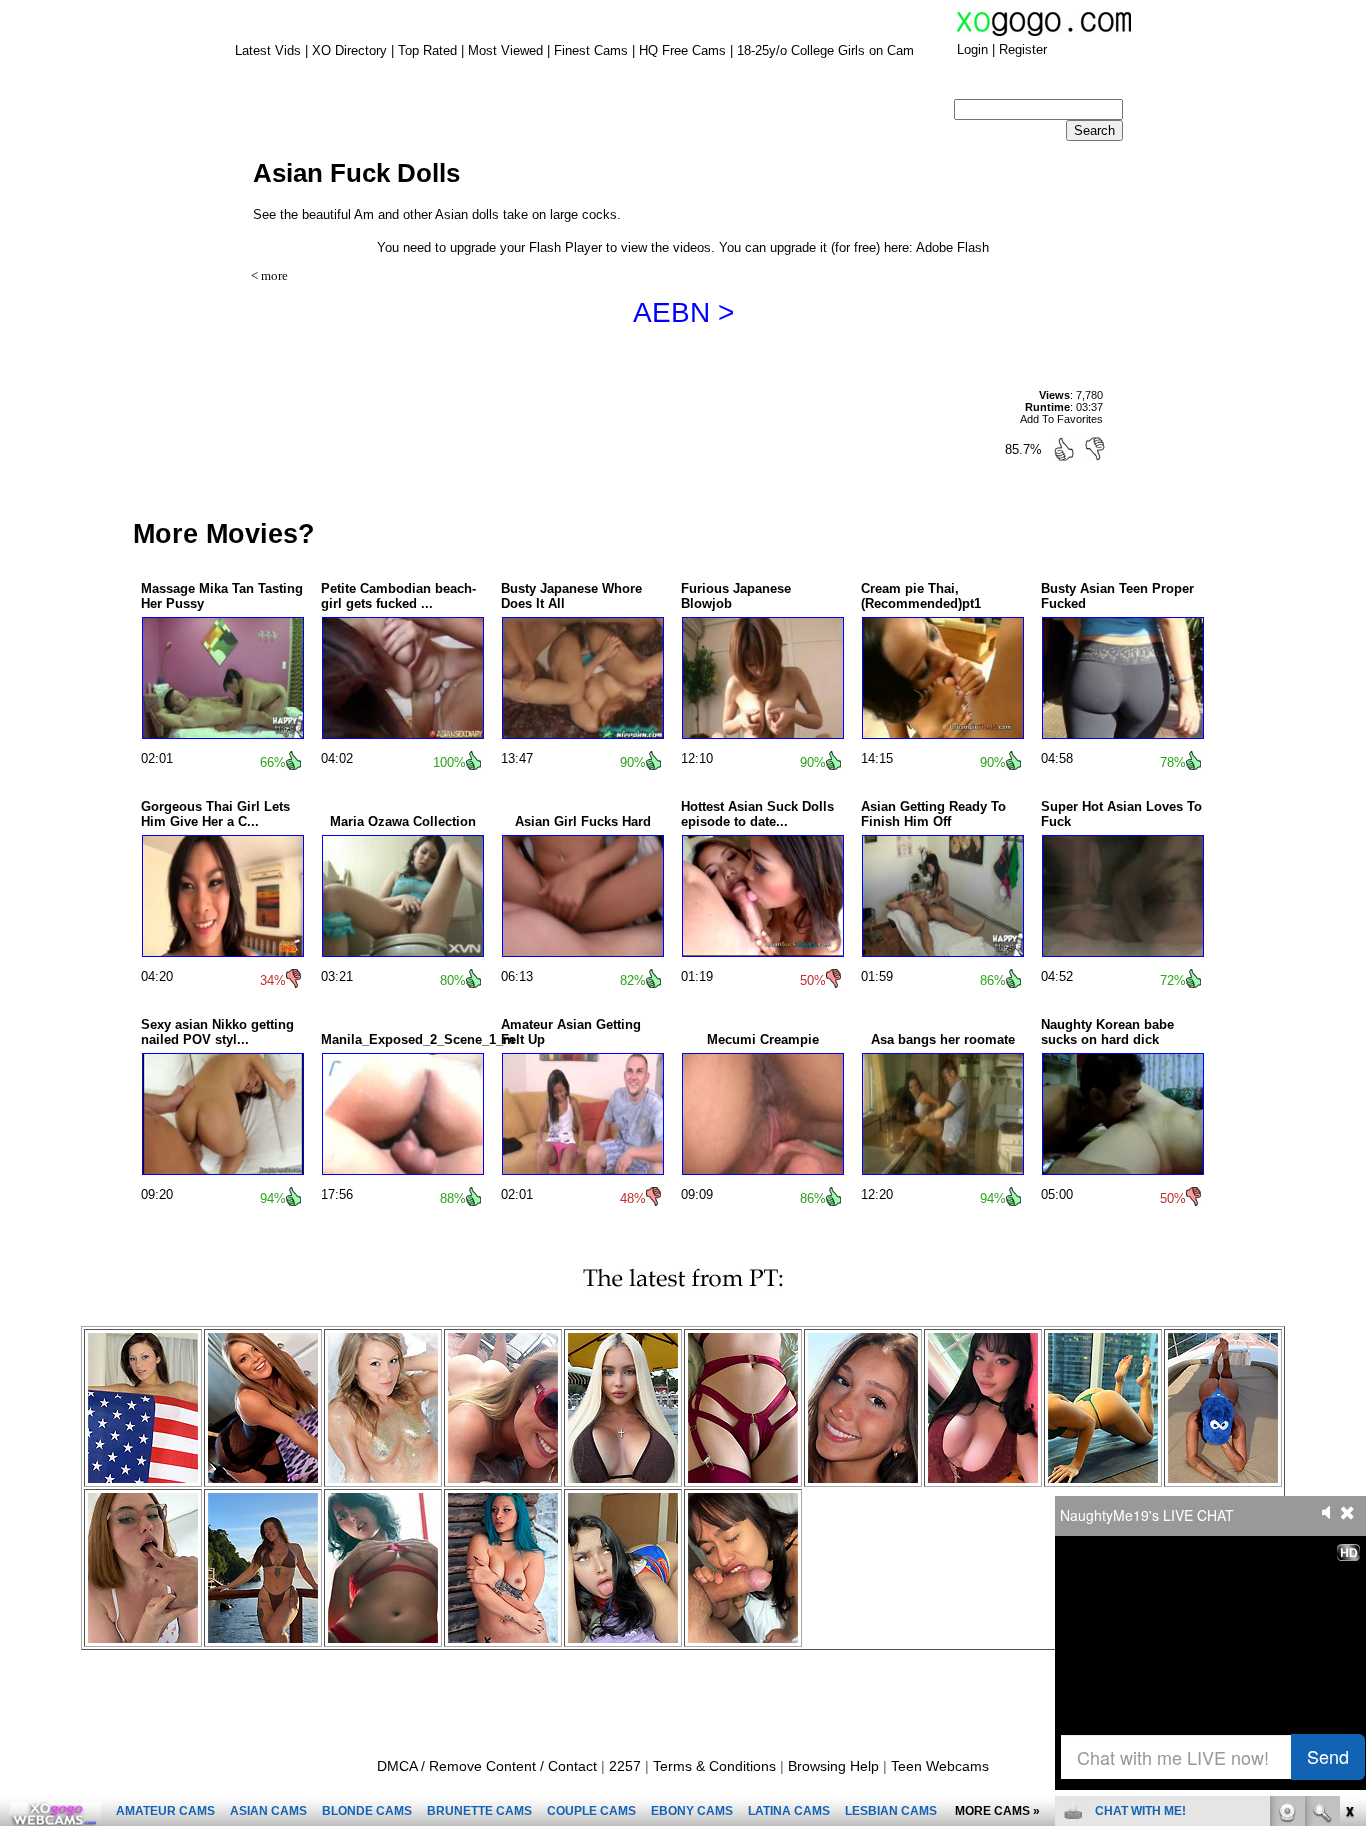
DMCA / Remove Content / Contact (487, 1766)
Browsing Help (833, 1766)
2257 (625, 1766)
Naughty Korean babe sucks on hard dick (1107, 1032)
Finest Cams (591, 50)
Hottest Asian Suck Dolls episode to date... (757, 814)
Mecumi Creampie (763, 1039)
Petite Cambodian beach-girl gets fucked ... (398, 596)
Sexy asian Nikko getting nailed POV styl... (217, 1032)
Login (972, 49)
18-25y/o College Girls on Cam (825, 50)
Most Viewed (505, 50)
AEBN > (683, 312)
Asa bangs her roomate (943, 1039)
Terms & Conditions (714, 1766)
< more (269, 275)
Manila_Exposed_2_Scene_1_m (418, 1039)
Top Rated (427, 50)
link (1348, 1513)
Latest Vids (268, 50)
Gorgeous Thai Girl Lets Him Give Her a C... (215, 814)
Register (1023, 49)
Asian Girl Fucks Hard (583, 821)
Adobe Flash (952, 247)
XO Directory (349, 50)
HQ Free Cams (682, 50)
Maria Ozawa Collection (403, 821)
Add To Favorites (1061, 419)
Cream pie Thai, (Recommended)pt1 (921, 596)
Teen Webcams (940, 1766)
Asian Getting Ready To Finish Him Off (933, 814)
